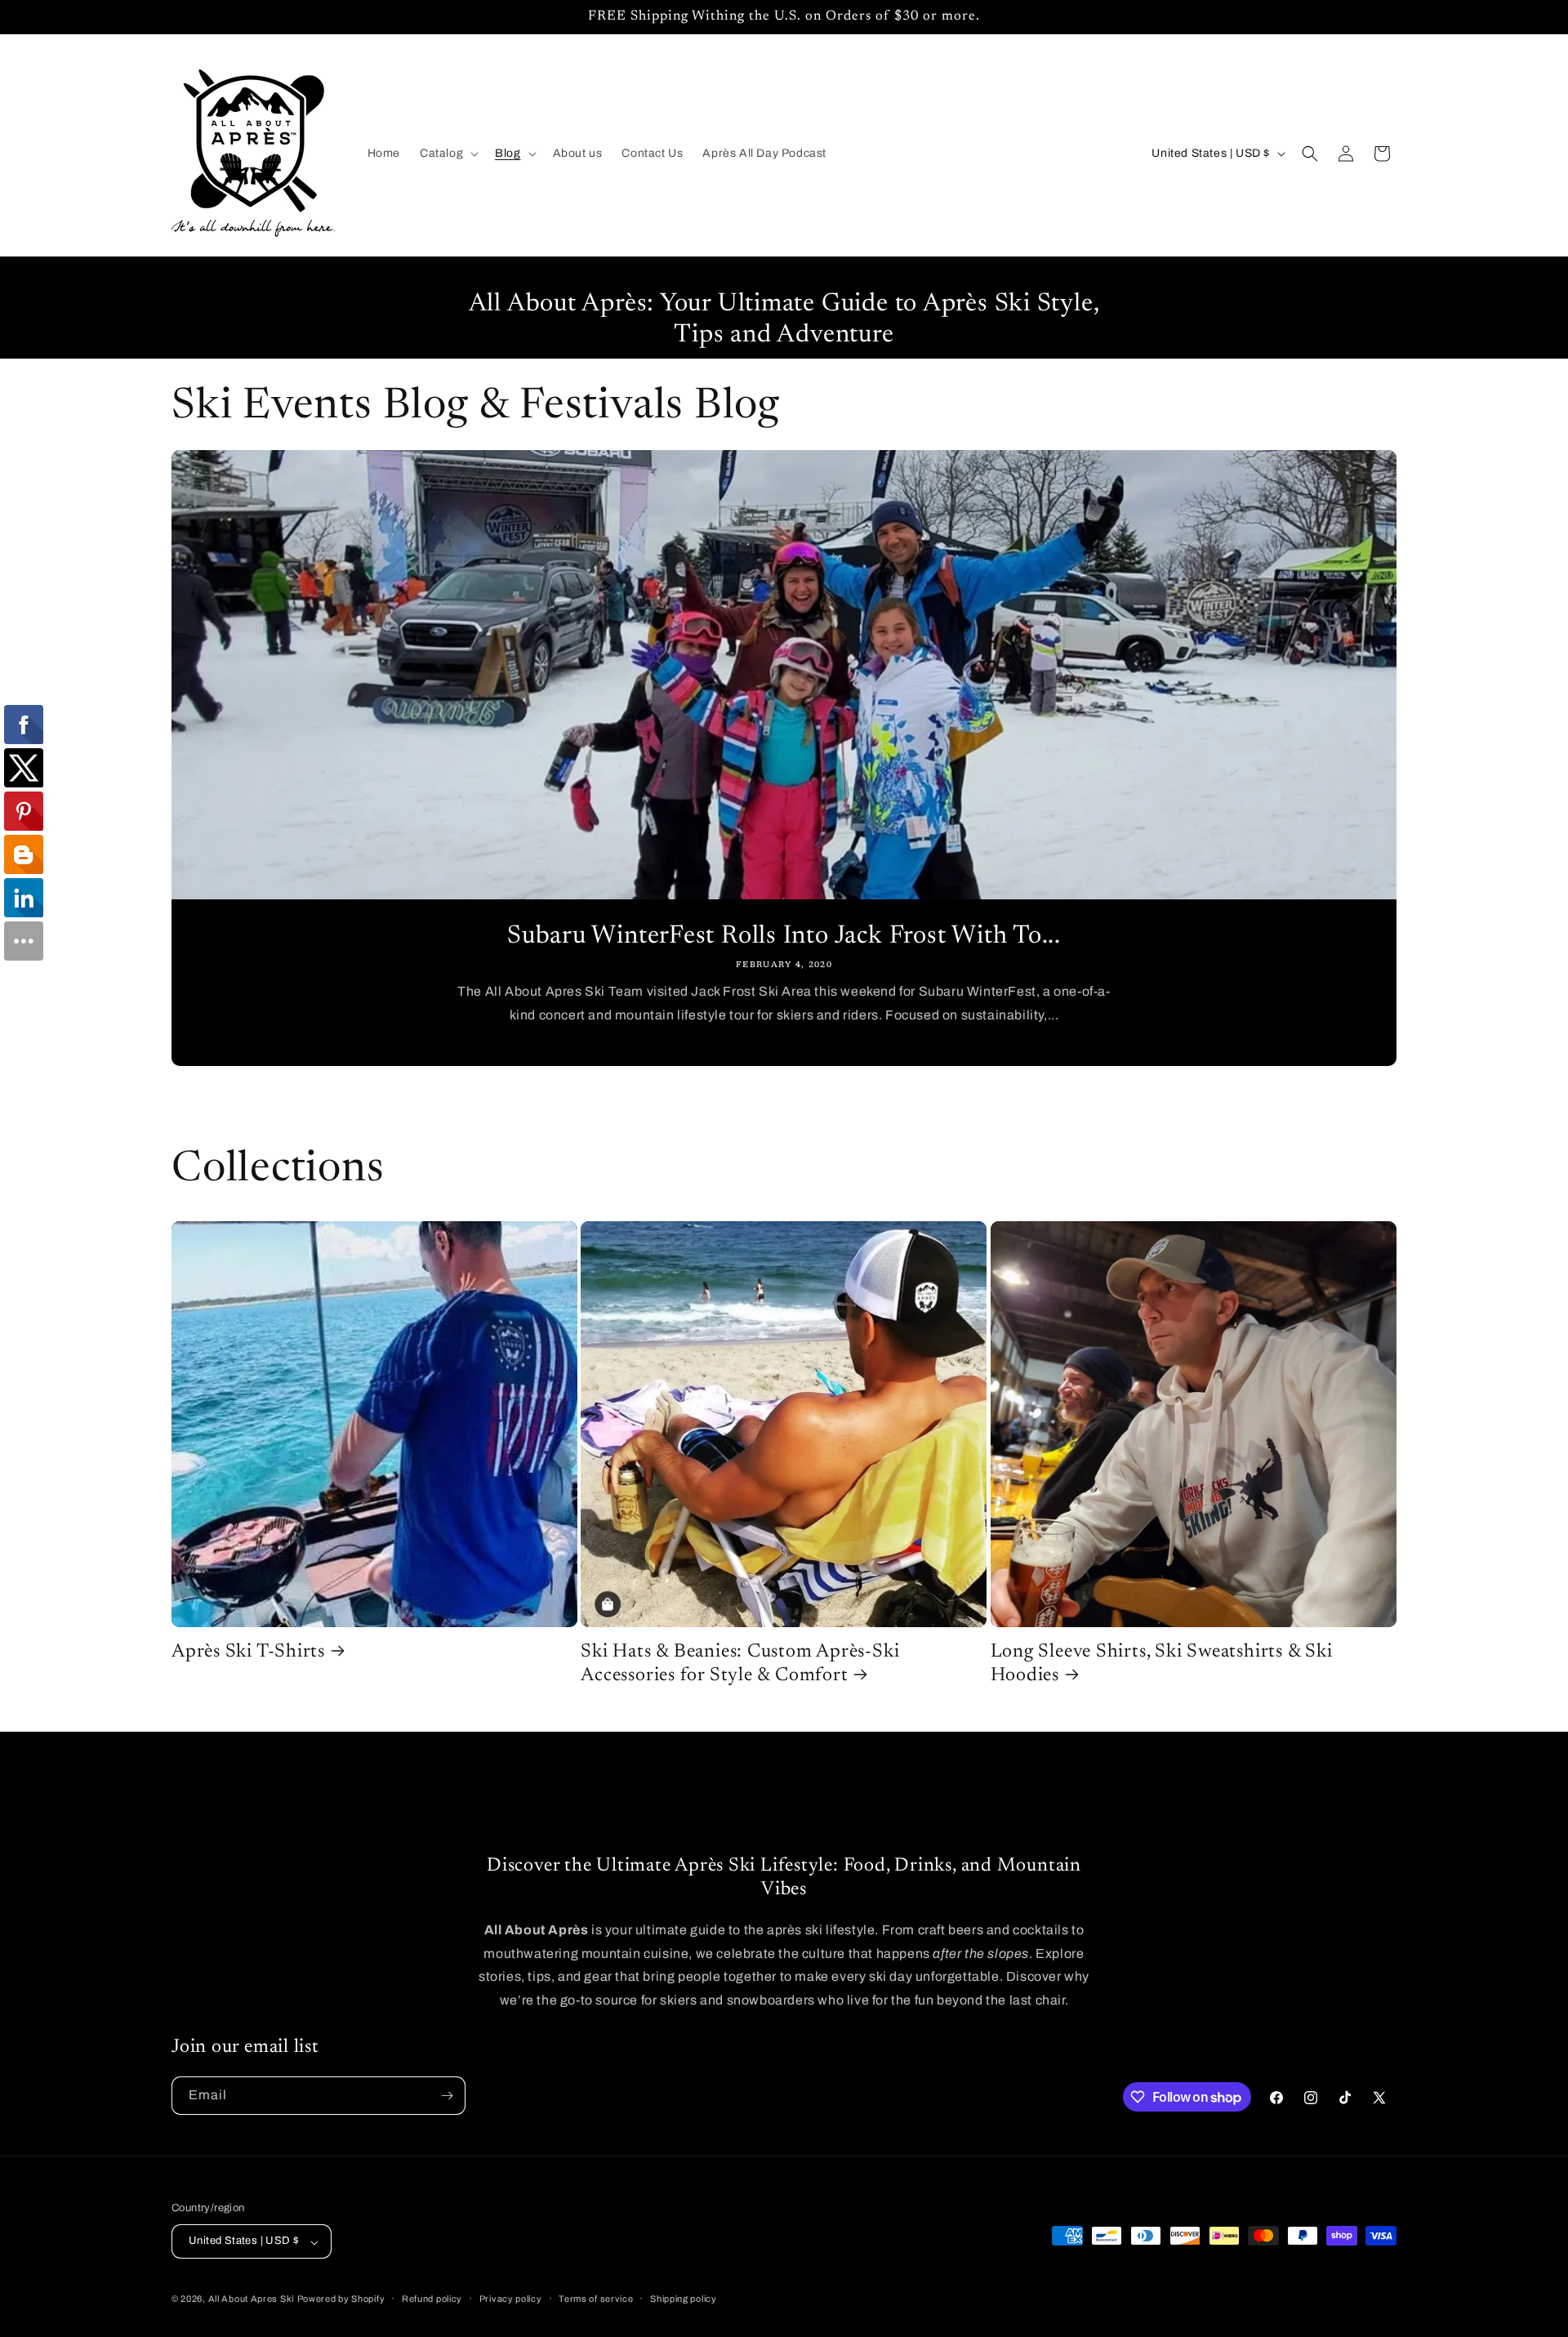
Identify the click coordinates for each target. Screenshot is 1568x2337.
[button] (448, 154)
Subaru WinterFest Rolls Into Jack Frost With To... (784, 937)
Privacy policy (511, 2299)
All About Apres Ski (251, 2299)
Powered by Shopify (341, 2299)
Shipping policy (684, 2299)
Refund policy (432, 2299)
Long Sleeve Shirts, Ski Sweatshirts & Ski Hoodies (1162, 1664)
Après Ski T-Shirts (248, 1652)
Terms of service (596, 2299)
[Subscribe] (447, 2096)
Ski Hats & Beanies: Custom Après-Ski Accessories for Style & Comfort (740, 1664)
